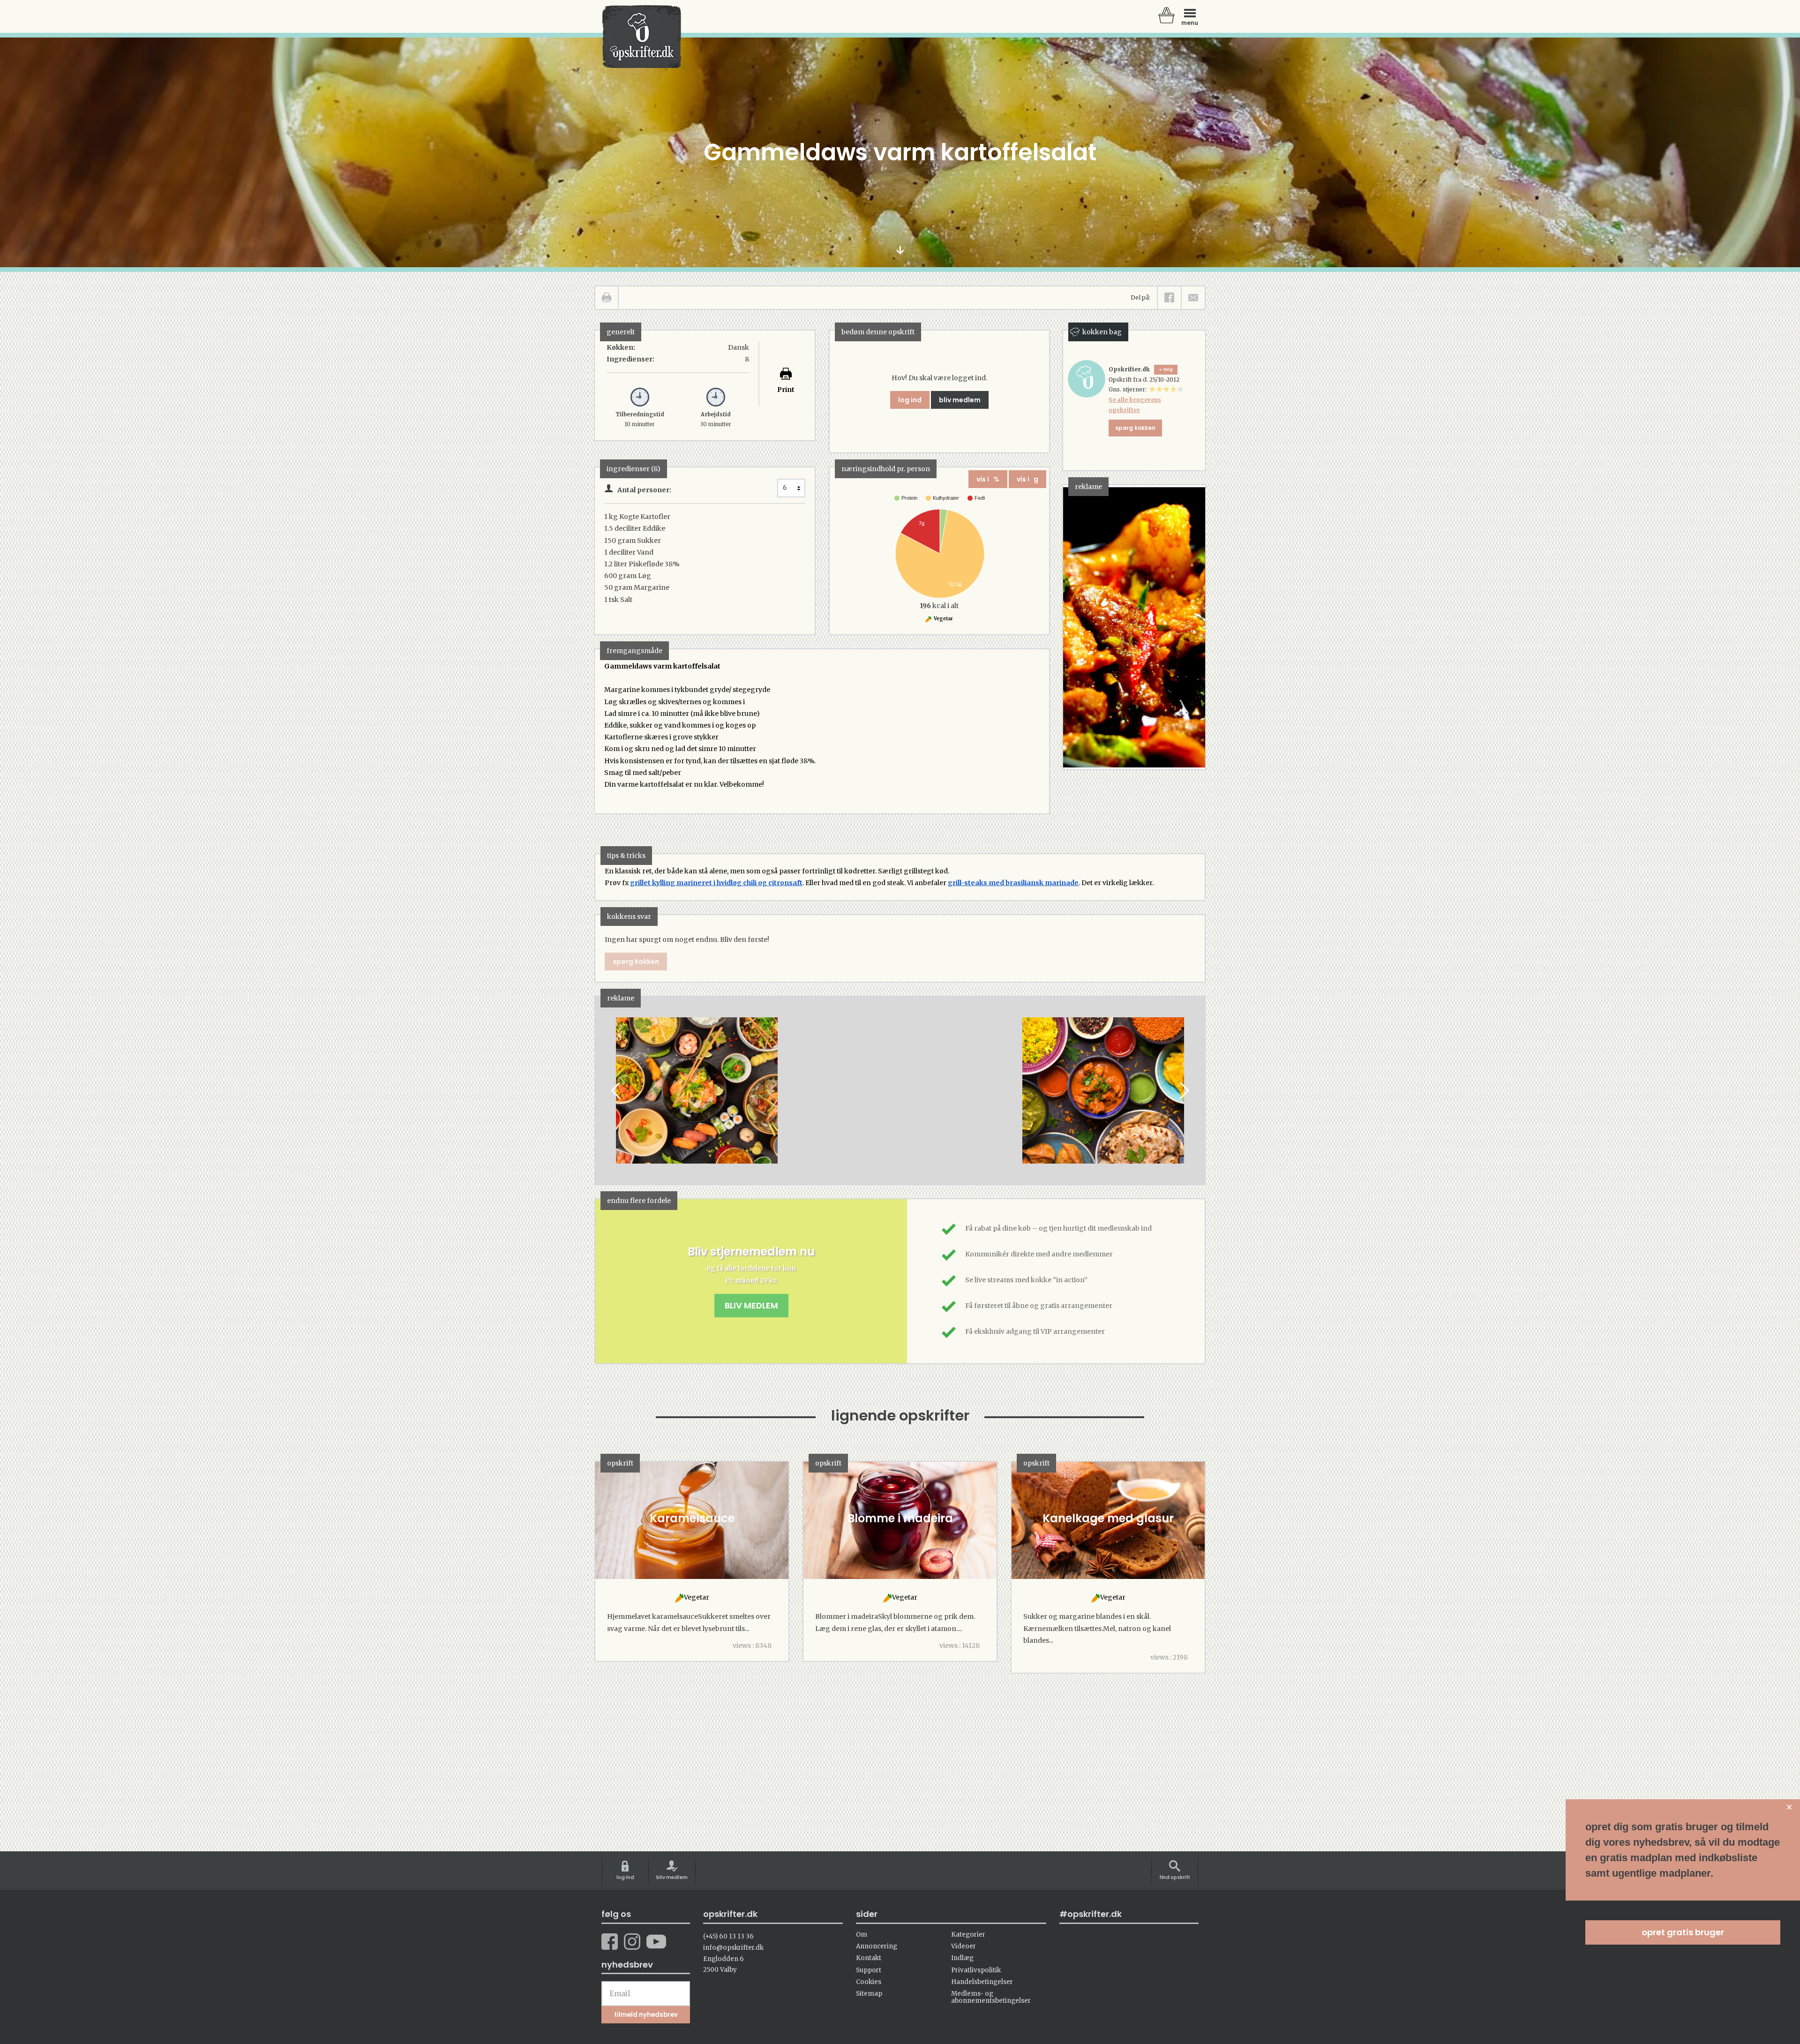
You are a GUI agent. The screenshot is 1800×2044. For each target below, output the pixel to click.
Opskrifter (642, 37)
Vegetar (943, 619)
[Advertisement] (901, 1099)
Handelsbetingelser (982, 1982)
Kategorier (968, 1935)
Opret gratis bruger (1683, 1932)
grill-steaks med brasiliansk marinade (1013, 883)
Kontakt (869, 1958)
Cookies (869, 1982)
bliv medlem (960, 400)
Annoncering (877, 1946)
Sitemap (869, 1994)
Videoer (964, 1946)
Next (1184, 1090)
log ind (910, 400)
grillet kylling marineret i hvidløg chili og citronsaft (716, 883)
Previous (616, 1090)
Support (869, 1970)
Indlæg (962, 1958)
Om (862, 1935)
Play (602, 1090)
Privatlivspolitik (976, 1970)
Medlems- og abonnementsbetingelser (991, 1997)
